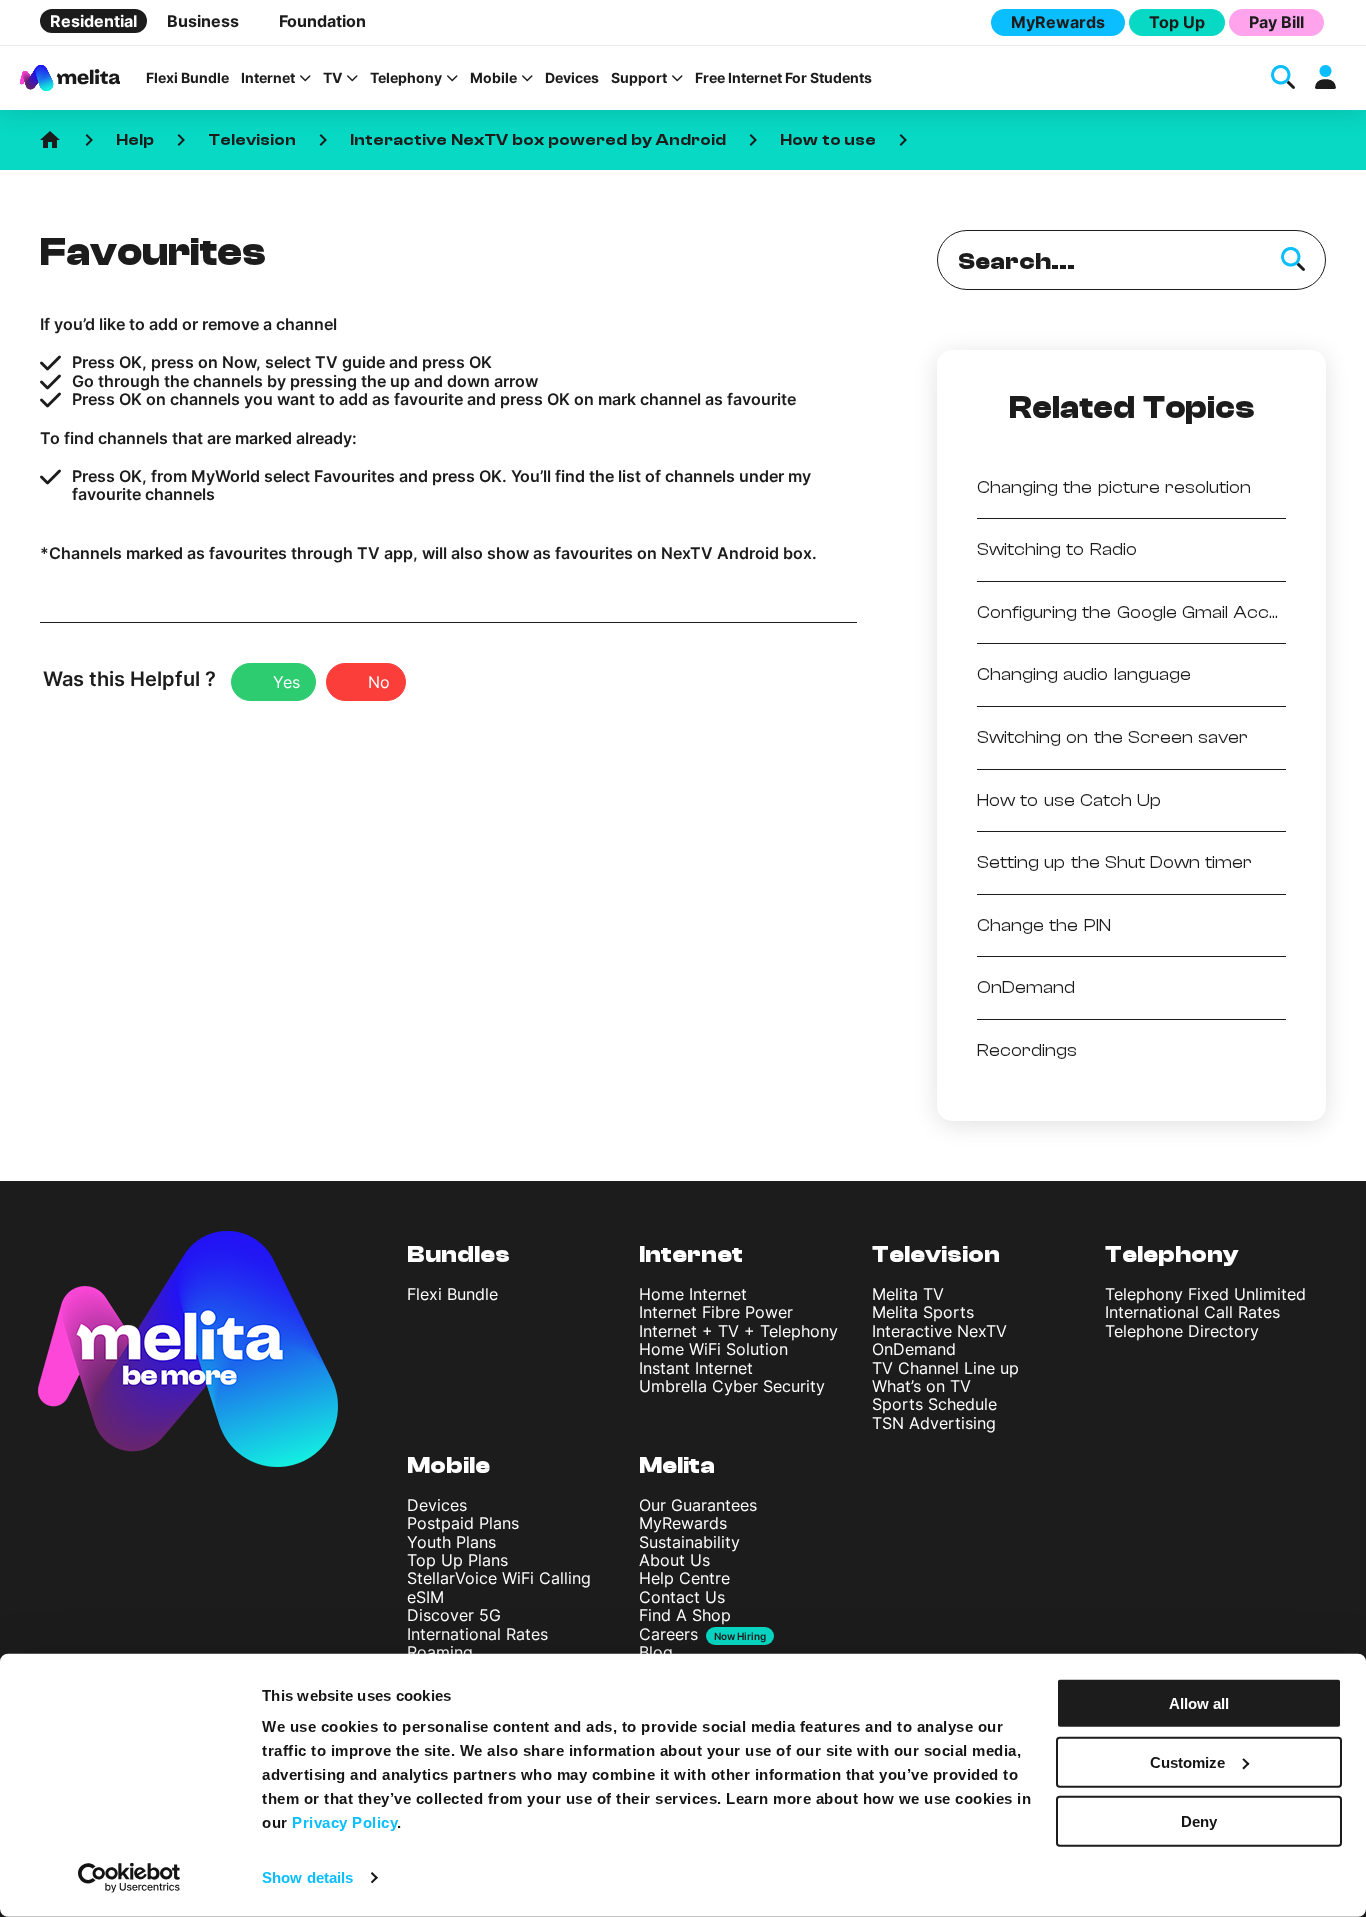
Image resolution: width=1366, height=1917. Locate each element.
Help (135, 140)
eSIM (425, 1597)
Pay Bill (1276, 22)
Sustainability (689, 1542)
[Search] (1293, 260)
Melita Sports (923, 1312)
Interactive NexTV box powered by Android (538, 140)
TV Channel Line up (945, 1368)
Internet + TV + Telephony (738, 1331)
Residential (93, 21)
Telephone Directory (1182, 1331)
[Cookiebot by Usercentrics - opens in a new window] (129, 1878)
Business (203, 21)
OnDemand (914, 1349)
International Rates (477, 1634)
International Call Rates (1192, 1312)
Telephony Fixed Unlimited (1205, 1294)
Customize (1187, 1762)
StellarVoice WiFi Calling (499, 1578)
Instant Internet (696, 1368)
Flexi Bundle (187, 78)
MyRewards (1058, 22)
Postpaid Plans (463, 1523)
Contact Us (682, 1597)
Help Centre (684, 1578)
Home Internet (693, 1294)
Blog (656, 1652)
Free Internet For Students (783, 78)
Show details (307, 1877)
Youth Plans (451, 1542)
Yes (286, 682)
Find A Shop (685, 1615)
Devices (572, 78)
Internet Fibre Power (716, 1312)
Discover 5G (454, 1615)
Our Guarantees (698, 1505)
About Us (674, 1560)
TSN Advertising (934, 1423)
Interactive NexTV (939, 1331)
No (379, 682)
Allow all (1199, 1703)
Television (252, 140)
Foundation (322, 21)
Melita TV (908, 1294)
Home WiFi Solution (713, 1349)
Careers (668, 1634)
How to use (828, 140)
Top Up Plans (457, 1560)
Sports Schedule (934, 1404)
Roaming (440, 1652)
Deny (1199, 1820)
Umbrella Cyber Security (732, 1386)
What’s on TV (921, 1386)
